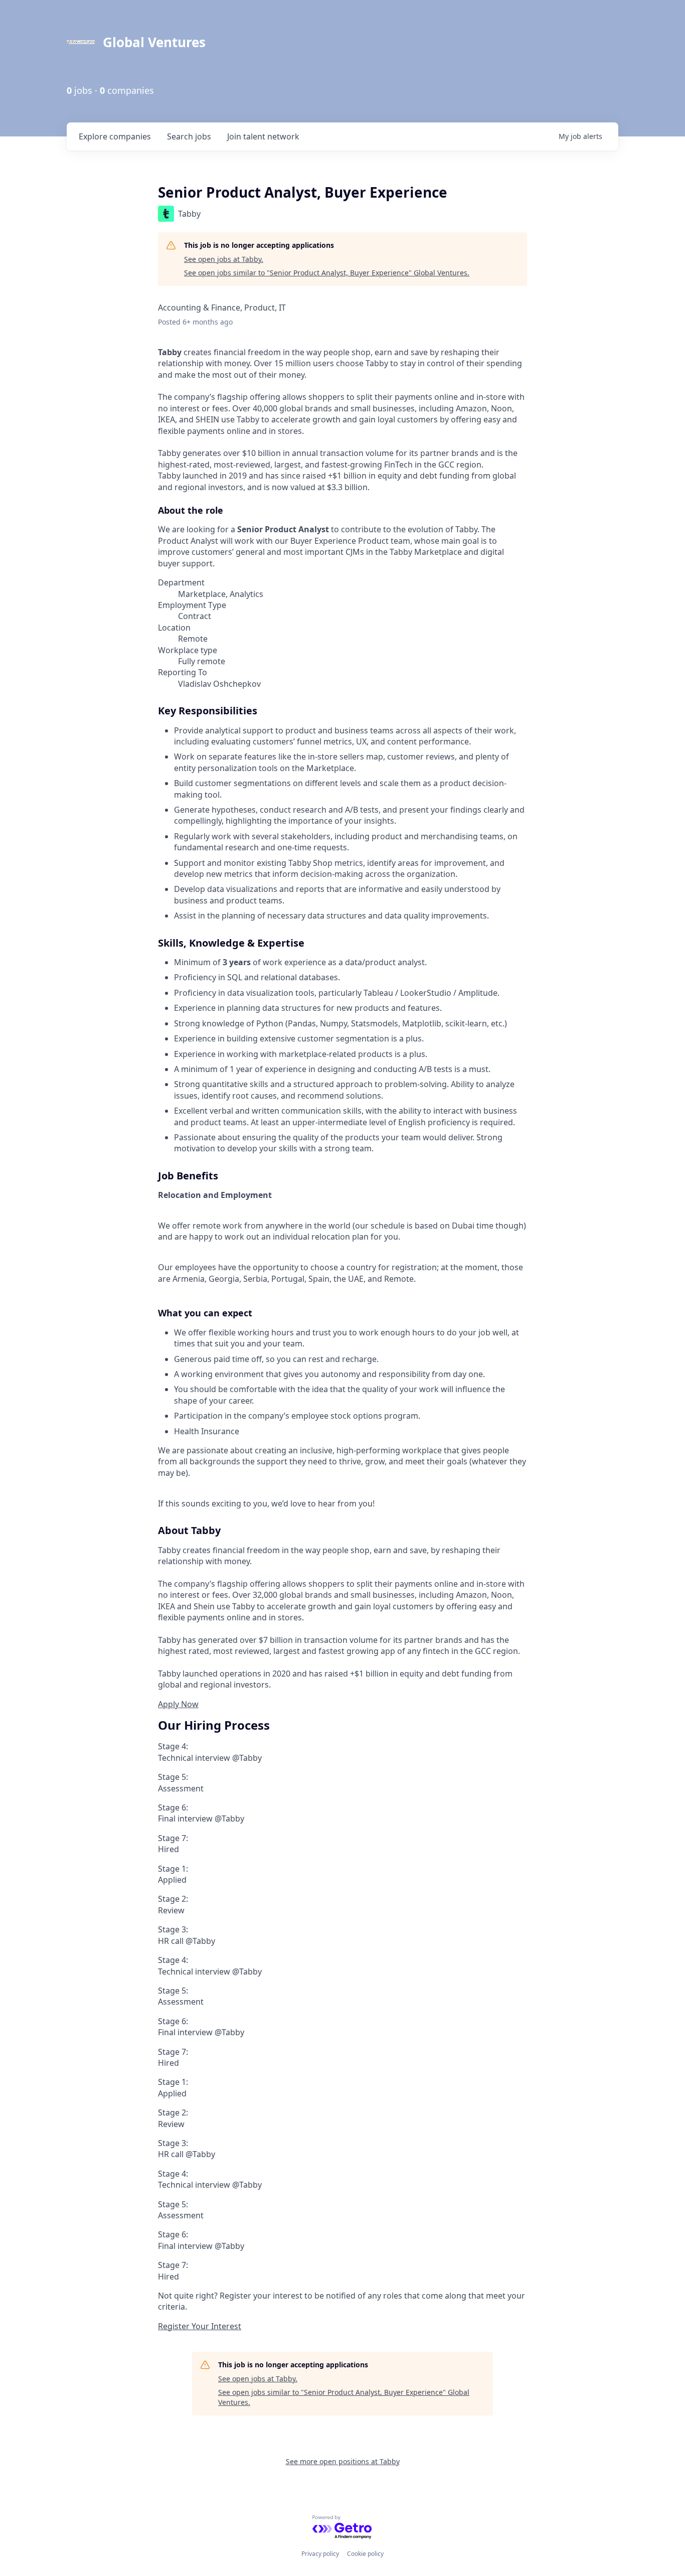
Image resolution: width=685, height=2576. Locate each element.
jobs (189, 136)
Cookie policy (365, 2554)
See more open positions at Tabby (343, 2461)
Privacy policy (320, 2554)
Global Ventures (154, 42)
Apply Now (178, 1704)
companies (115, 136)
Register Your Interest (200, 2326)
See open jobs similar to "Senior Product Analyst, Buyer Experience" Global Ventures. (327, 273)
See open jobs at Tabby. (224, 259)
